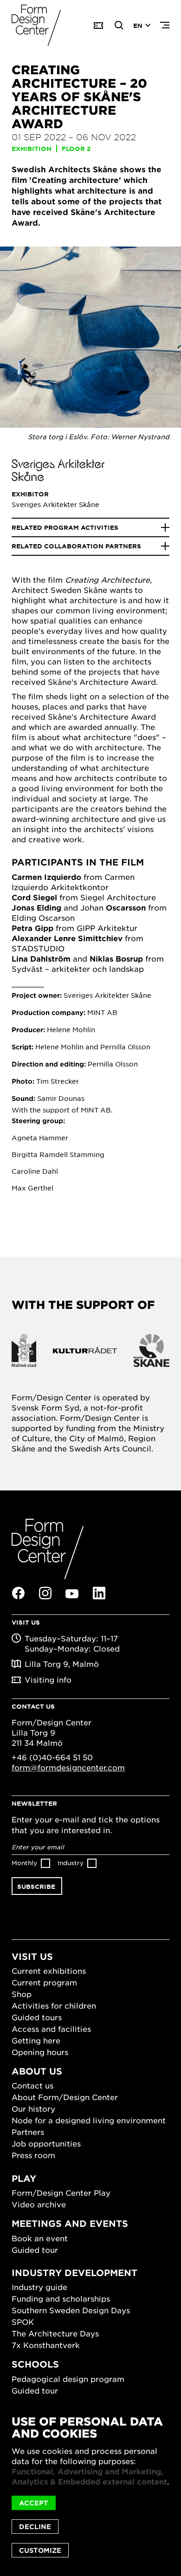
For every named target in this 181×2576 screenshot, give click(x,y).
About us (37, 2071)
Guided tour (35, 2250)
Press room (33, 2155)
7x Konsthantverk (46, 2345)
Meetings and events (70, 2223)
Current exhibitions (49, 1971)
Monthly (24, 1863)
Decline (35, 2527)
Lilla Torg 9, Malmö (62, 1664)
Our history (33, 2108)
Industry (71, 1863)
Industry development (74, 2273)
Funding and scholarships (61, 2298)
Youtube (72, 1594)
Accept (34, 2503)
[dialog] (90, 2486)
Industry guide (39, 2287)
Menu (165, 26)
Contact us (32, 2085)
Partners (28, 2132)
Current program (44, 1982)
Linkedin (99, 1593)
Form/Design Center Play (61, 2192)
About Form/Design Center (65, 2097)
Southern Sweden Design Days (71, 2310)
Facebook (18, 1593)
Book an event (40, 2238)
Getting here (36, 2040)
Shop (22, 1994)
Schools (35, 2364)
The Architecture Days (55, 2333)
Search (119, 26)
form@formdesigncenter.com (68, 1767)
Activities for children (54, 2005)
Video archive (39, 2204)
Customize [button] (40, 2550)
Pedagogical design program (68, 2379)
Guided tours (37, 2017)
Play (24, 2178)
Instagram (45, 1593)
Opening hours (40, 2052)
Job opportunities (46, 2143)
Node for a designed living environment (89, 2120)
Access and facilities (51, 2029)
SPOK (23, 2322)
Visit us (32, 1956)
